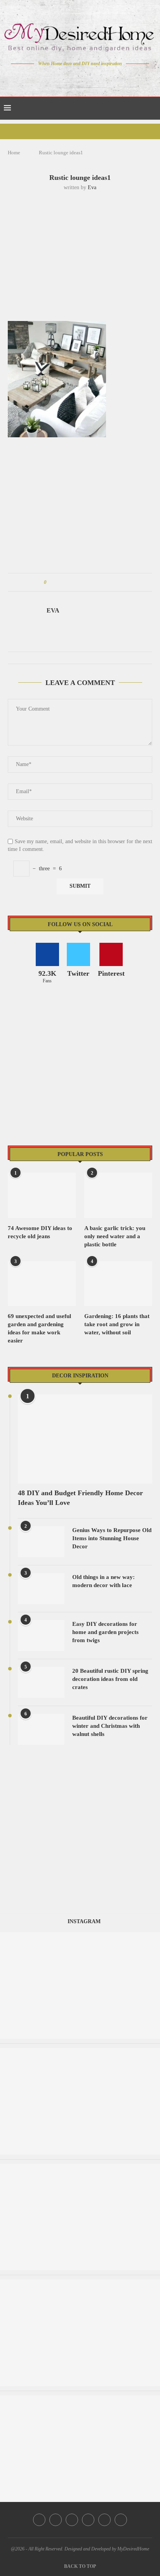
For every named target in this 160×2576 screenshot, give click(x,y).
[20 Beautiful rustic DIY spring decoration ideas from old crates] (41, 1682)
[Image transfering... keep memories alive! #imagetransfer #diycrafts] (80, 2052)
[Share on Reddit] (89, 582)
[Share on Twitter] (67, 582)
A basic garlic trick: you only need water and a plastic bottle (115, 1236)
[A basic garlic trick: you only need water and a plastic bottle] (118, 1195)
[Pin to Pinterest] (74, 582)
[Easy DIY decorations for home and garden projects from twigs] (41, 1636)
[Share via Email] (111, 582)
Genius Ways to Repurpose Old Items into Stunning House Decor (112, 1538)
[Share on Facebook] (60, 582)
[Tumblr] (97, 78)
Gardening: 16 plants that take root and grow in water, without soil (117, 1324)
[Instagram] (75, 78)
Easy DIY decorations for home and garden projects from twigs (105, 1632)
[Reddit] (107, 78)
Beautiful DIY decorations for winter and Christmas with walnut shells (110, 1726)
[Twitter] (64, 78)
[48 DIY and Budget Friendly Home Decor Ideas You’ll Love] (85, 1439)
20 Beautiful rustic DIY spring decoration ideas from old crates (110, 1679)
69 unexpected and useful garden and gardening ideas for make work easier (39, 1328)
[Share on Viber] (104, 582)
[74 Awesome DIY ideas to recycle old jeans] (42, 1195)
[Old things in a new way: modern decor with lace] (41, 1589)
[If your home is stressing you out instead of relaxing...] (80, 2399)
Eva (92, 187)
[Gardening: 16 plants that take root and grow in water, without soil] (118, 1284)
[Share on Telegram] (97, 582)
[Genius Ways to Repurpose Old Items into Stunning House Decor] (41, 1542)
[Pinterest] (86, 78)
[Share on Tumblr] (82, 582)
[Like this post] (51, 582)
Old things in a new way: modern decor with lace (103, 1581)
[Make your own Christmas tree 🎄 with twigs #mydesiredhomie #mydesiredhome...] (80, 2283)
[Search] (152, 108)
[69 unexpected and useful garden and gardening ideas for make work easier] (42, 1284)
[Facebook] (53, 78)
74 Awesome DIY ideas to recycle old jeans (40, 1232)
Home (14, 153)
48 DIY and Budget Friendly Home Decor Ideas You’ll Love (80, 1498)
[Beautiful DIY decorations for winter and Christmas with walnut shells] (41, 1729)
